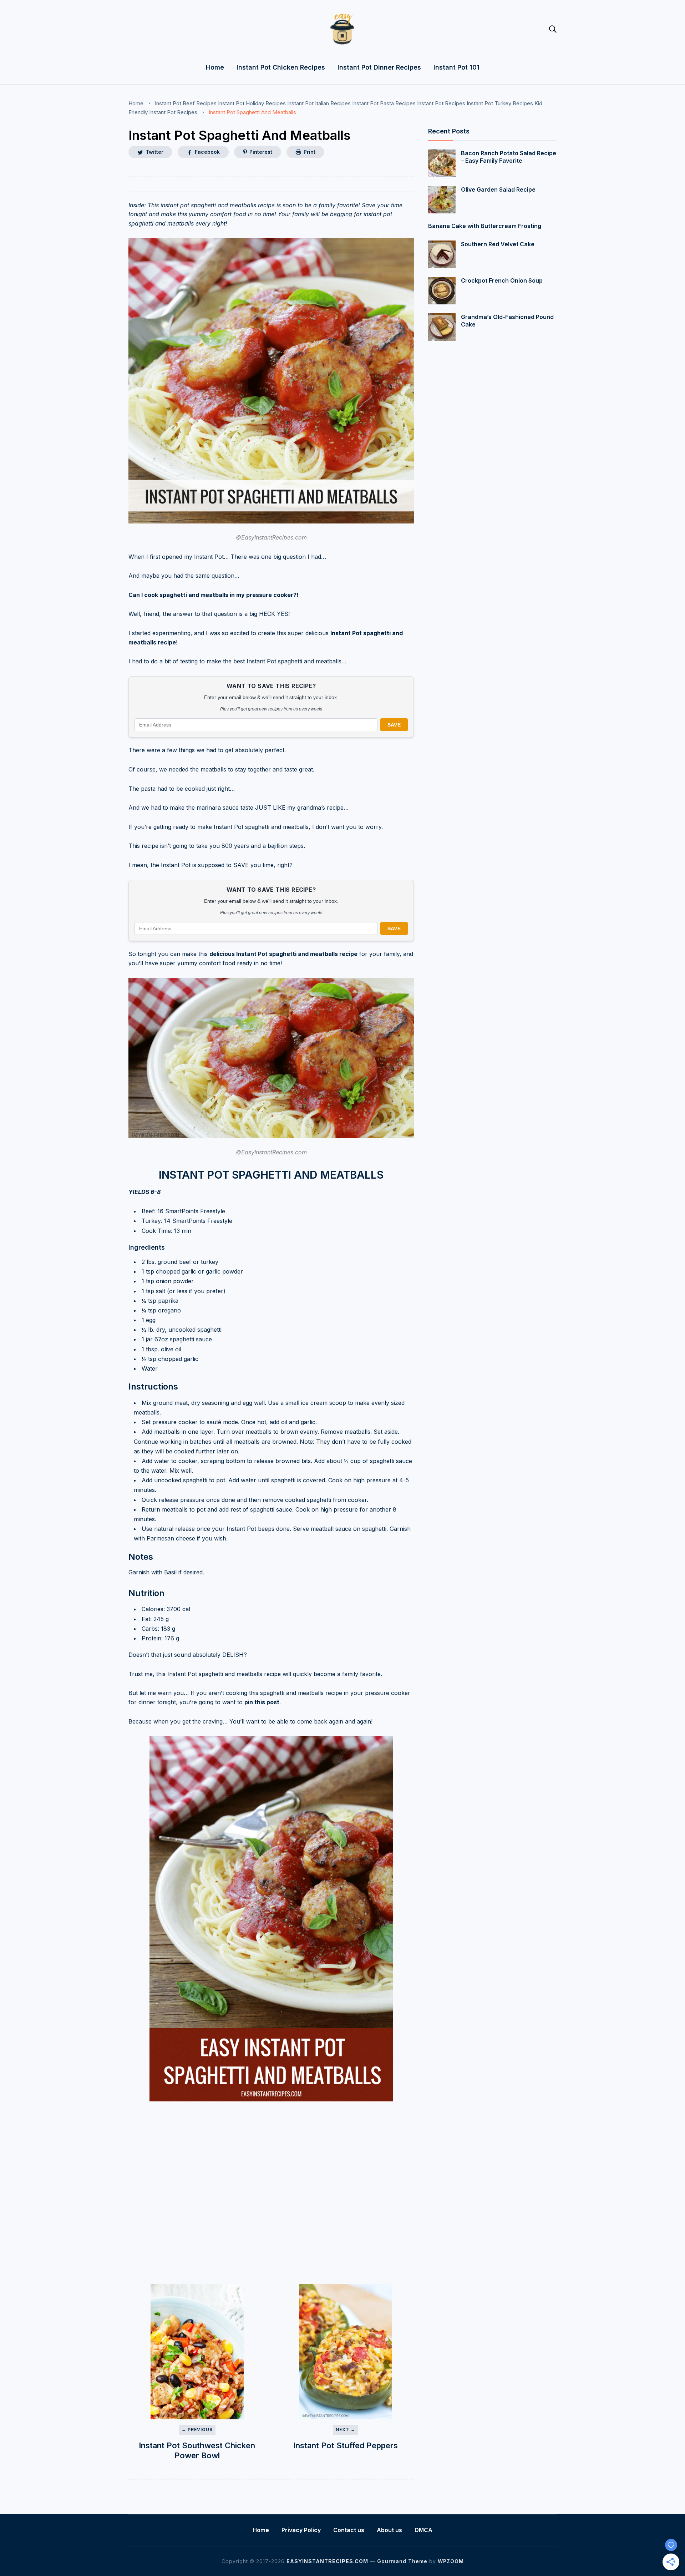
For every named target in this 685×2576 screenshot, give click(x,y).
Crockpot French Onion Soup (502, 280)
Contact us (349, 2530)
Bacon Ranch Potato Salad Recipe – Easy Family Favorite (509, 157)
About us (389, 2530)
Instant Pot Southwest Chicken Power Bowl (197, 2451)
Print (309, 152)
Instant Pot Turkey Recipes (500, 103)
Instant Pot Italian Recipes (319, 103)
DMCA (423, 2530)
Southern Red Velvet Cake (498, 244)
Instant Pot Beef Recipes (186, 103)
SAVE (394, 725)
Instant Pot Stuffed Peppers (346, 2445)
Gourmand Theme (402, 2561)
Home (215, 67)
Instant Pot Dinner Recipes (379, 67)
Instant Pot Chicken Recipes (281, 67)
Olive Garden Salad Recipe (498, 189)
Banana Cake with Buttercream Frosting (485, 226)
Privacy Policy (301, 2530)
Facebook (207, 152)
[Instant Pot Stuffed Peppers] (345, 2352)
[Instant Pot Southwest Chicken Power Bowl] (197, 2352)
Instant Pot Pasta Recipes (384, 103)
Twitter (154, 152)
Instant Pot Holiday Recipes (252, 103)
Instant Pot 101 (456, 67)
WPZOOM (451, 2561)
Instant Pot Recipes (441, 103)
